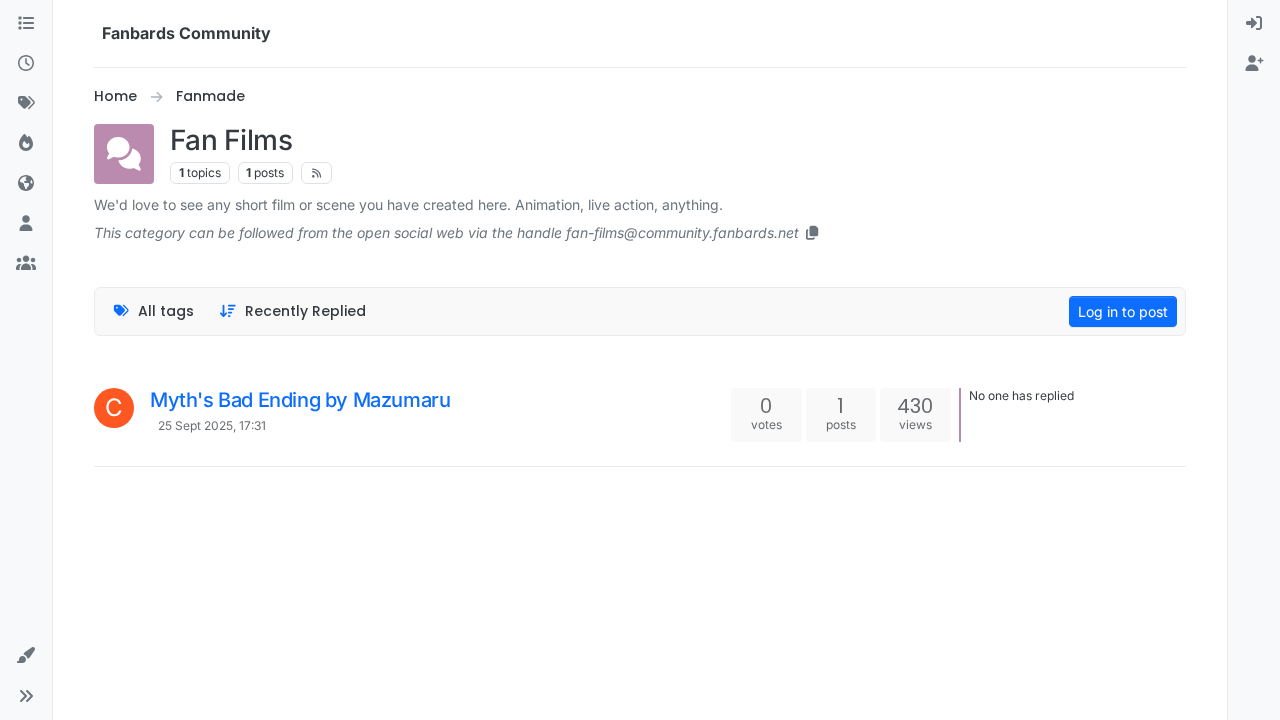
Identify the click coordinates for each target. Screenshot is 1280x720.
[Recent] (26, 64)
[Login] (1254, 24)
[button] (26, 656)
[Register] (1254, 64)
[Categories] (26, 24)
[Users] (26, 224)
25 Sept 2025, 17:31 (212, 425)
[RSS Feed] (316, 173)
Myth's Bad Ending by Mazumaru (300, 400)
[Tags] (26, 104)
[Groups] (26, 264)
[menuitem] (1254, 24)
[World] (26, 184)
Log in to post (1123, 311)
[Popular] (26, 144)
